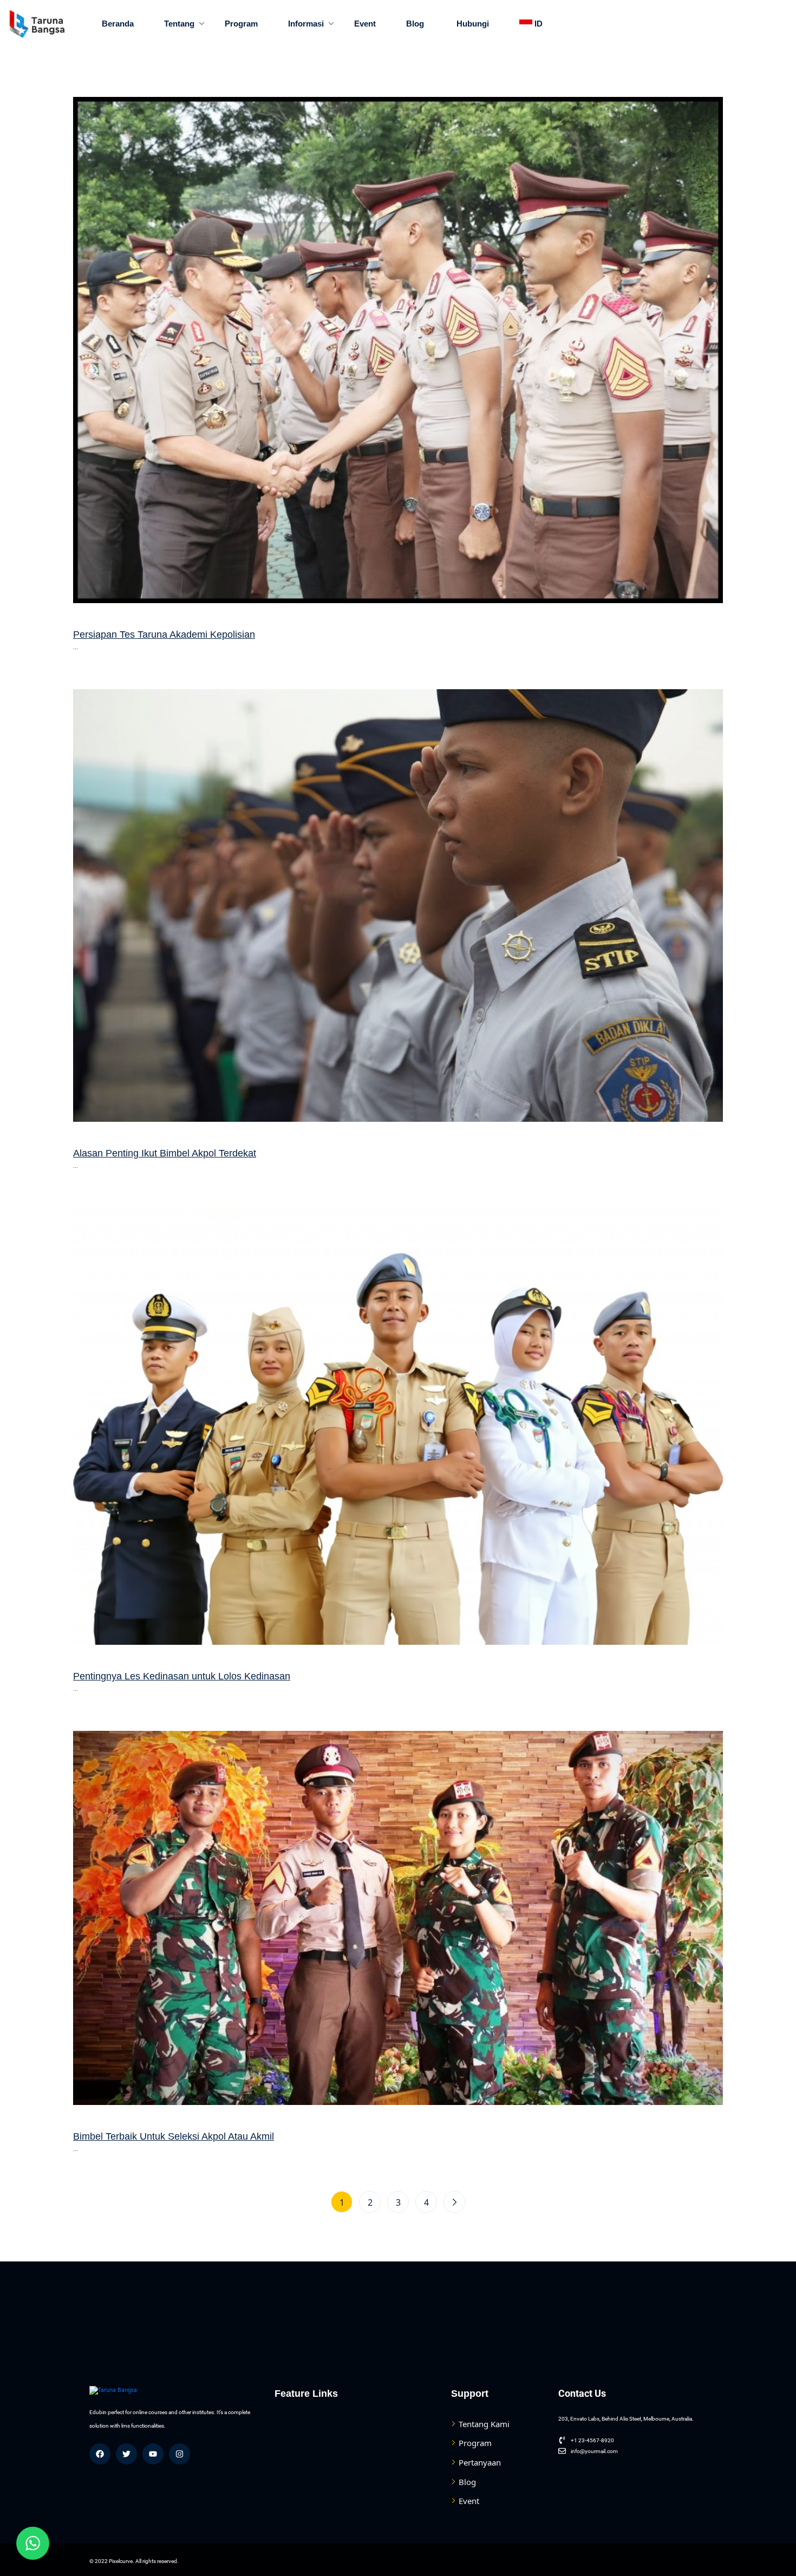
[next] (454, 2202)
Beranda (118, 24)
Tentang (179, 24)
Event (365, 24)
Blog (415, 24)
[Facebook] (100, 2454)
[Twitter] (126, 2454)
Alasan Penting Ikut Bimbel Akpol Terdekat (165, 1153)
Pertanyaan (480, 2462)
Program (241, 24)
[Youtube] (153, 2454)
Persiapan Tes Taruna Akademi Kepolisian (164, 635)
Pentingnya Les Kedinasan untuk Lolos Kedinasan (182, 1676)
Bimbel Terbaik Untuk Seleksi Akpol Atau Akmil (174, 2136)
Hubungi (472, 24)
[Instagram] (180, 2454)
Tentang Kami (484, 2424)
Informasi (306, 24)
